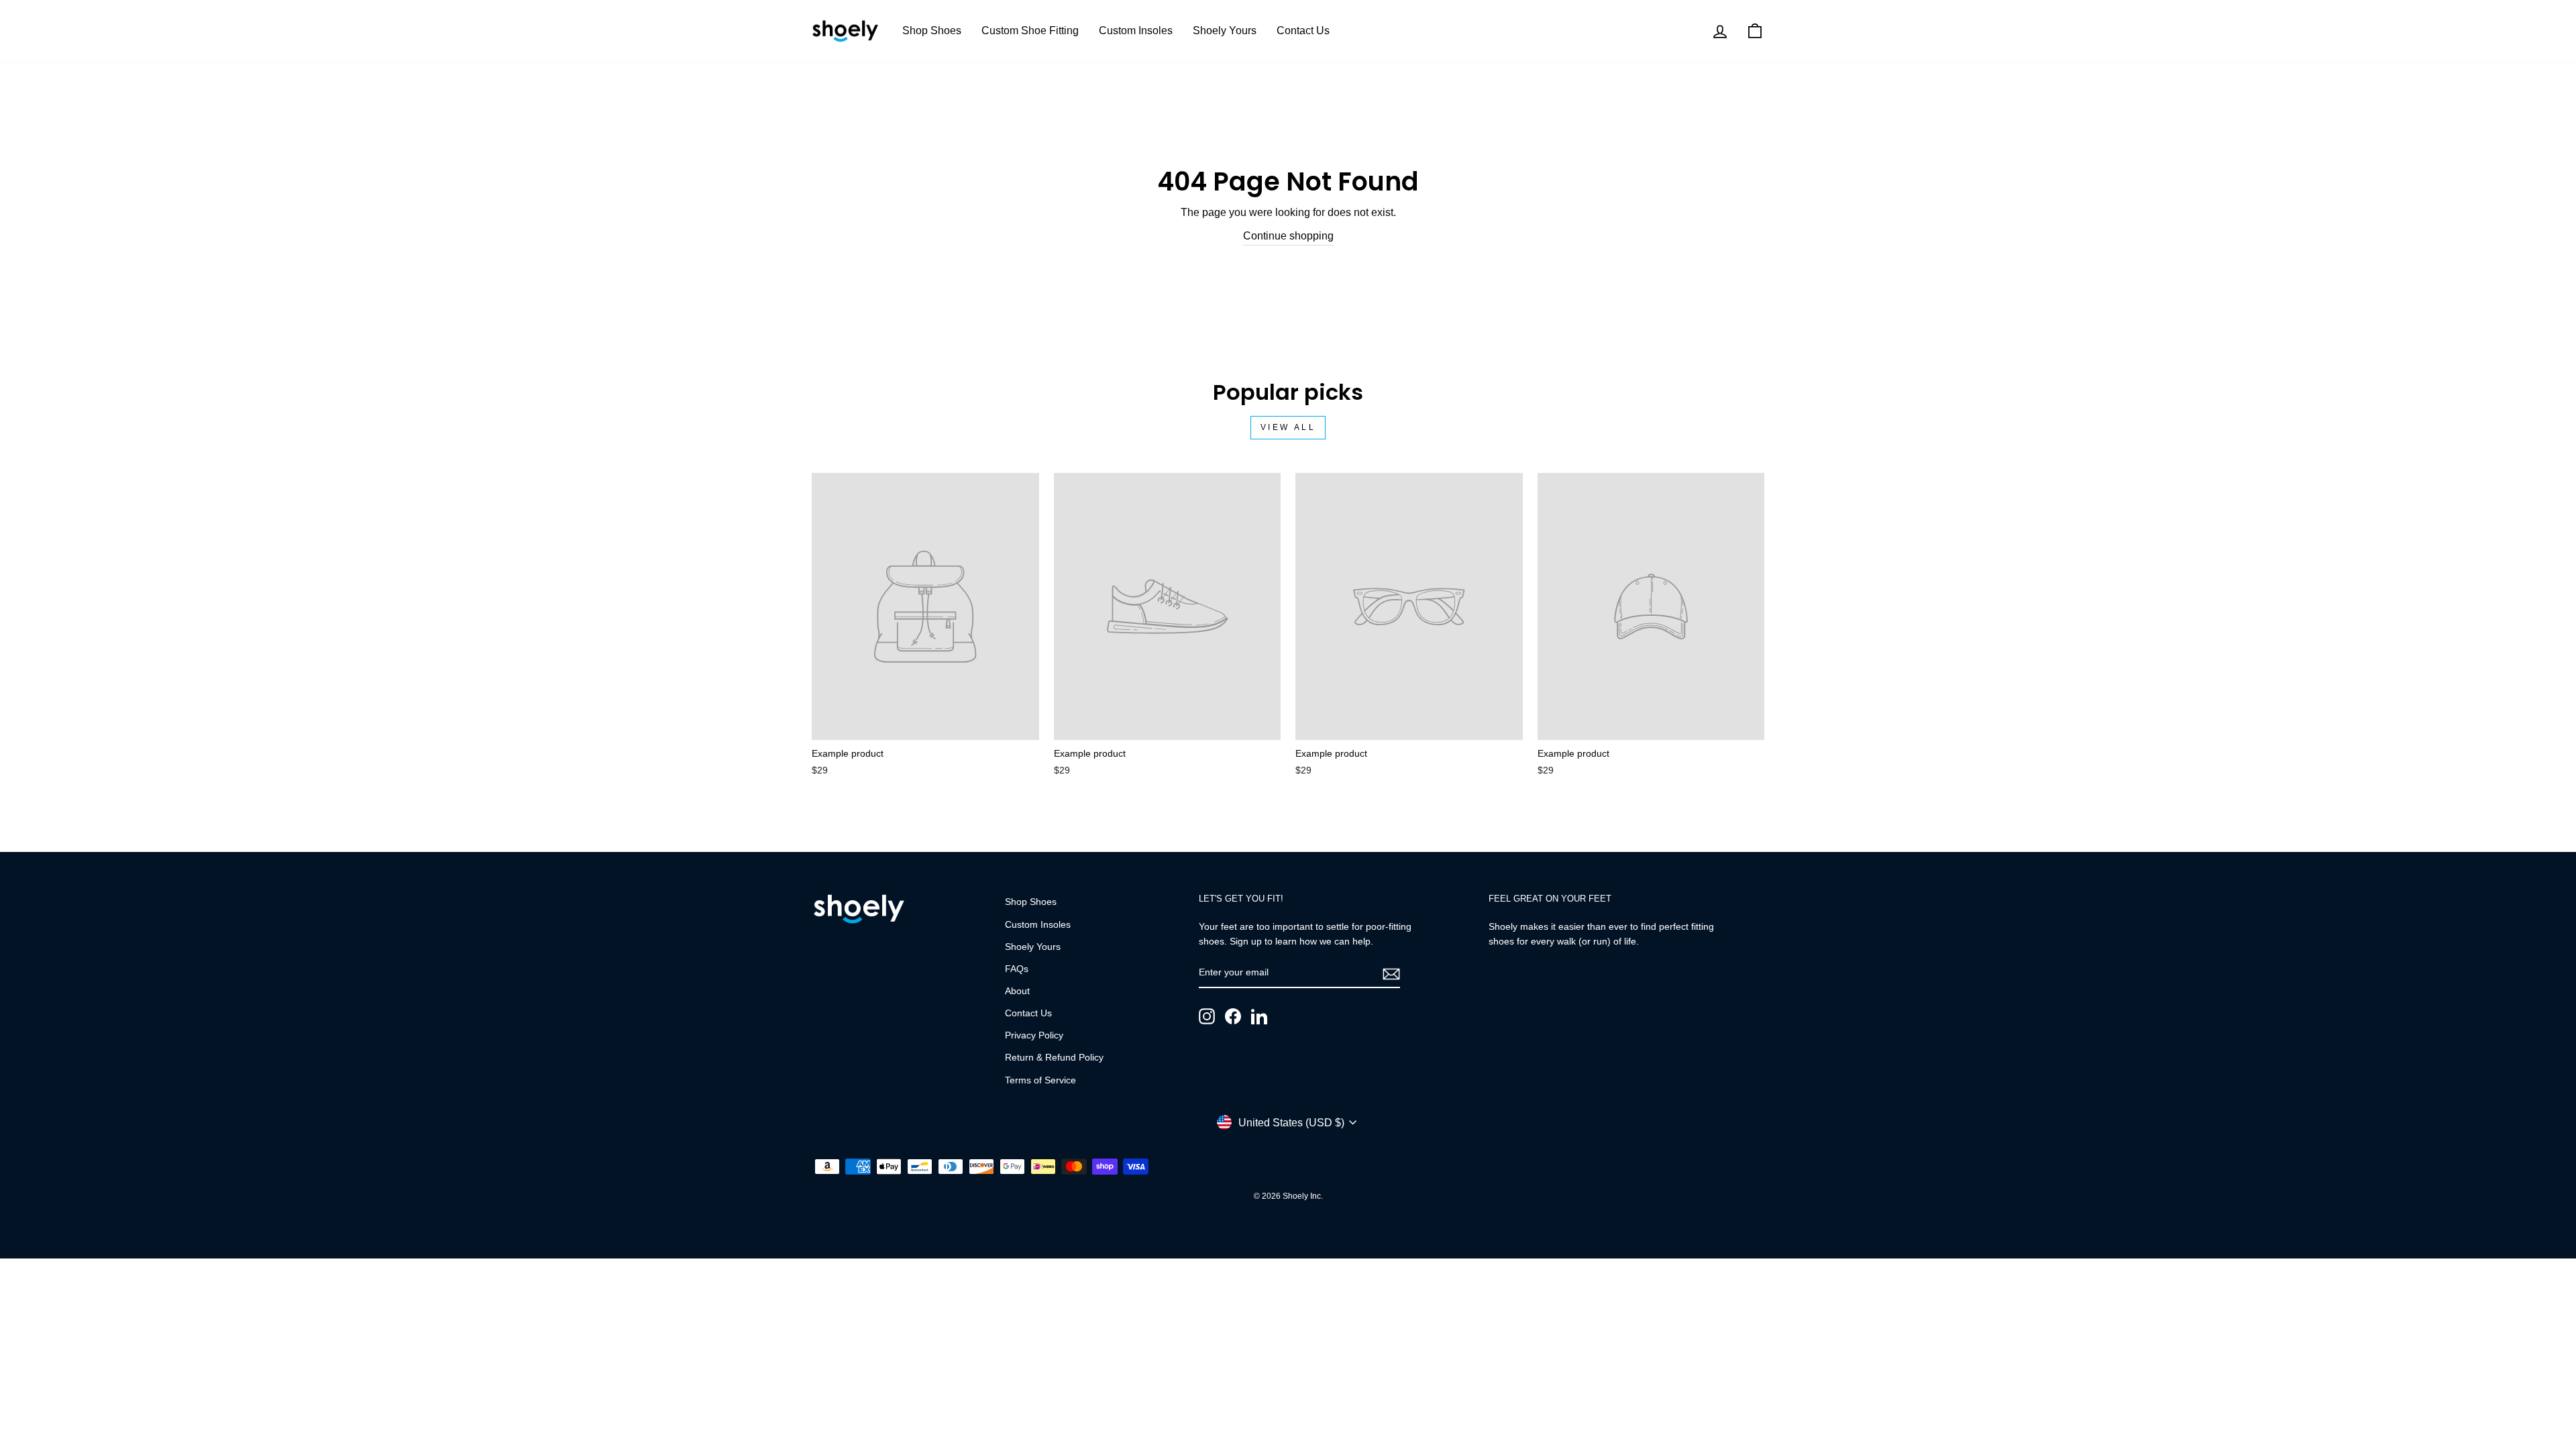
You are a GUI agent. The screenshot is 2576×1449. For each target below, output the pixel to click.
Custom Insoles (1136, 31)
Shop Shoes (932, 31)
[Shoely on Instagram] (1207, 1016)
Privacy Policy (1034, 1035)
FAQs (1017, 969)
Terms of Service (1040, 1080)
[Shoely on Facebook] (1233, 1016)
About (1017, 991)
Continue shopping (1288, 236)
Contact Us (1303, 31)
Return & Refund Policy (1054, 1058)
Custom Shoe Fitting (1030, 31)
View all (1288, 427)
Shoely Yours (1225, 31)
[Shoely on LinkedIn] (1259, 1016)
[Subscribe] (1391, 973)
